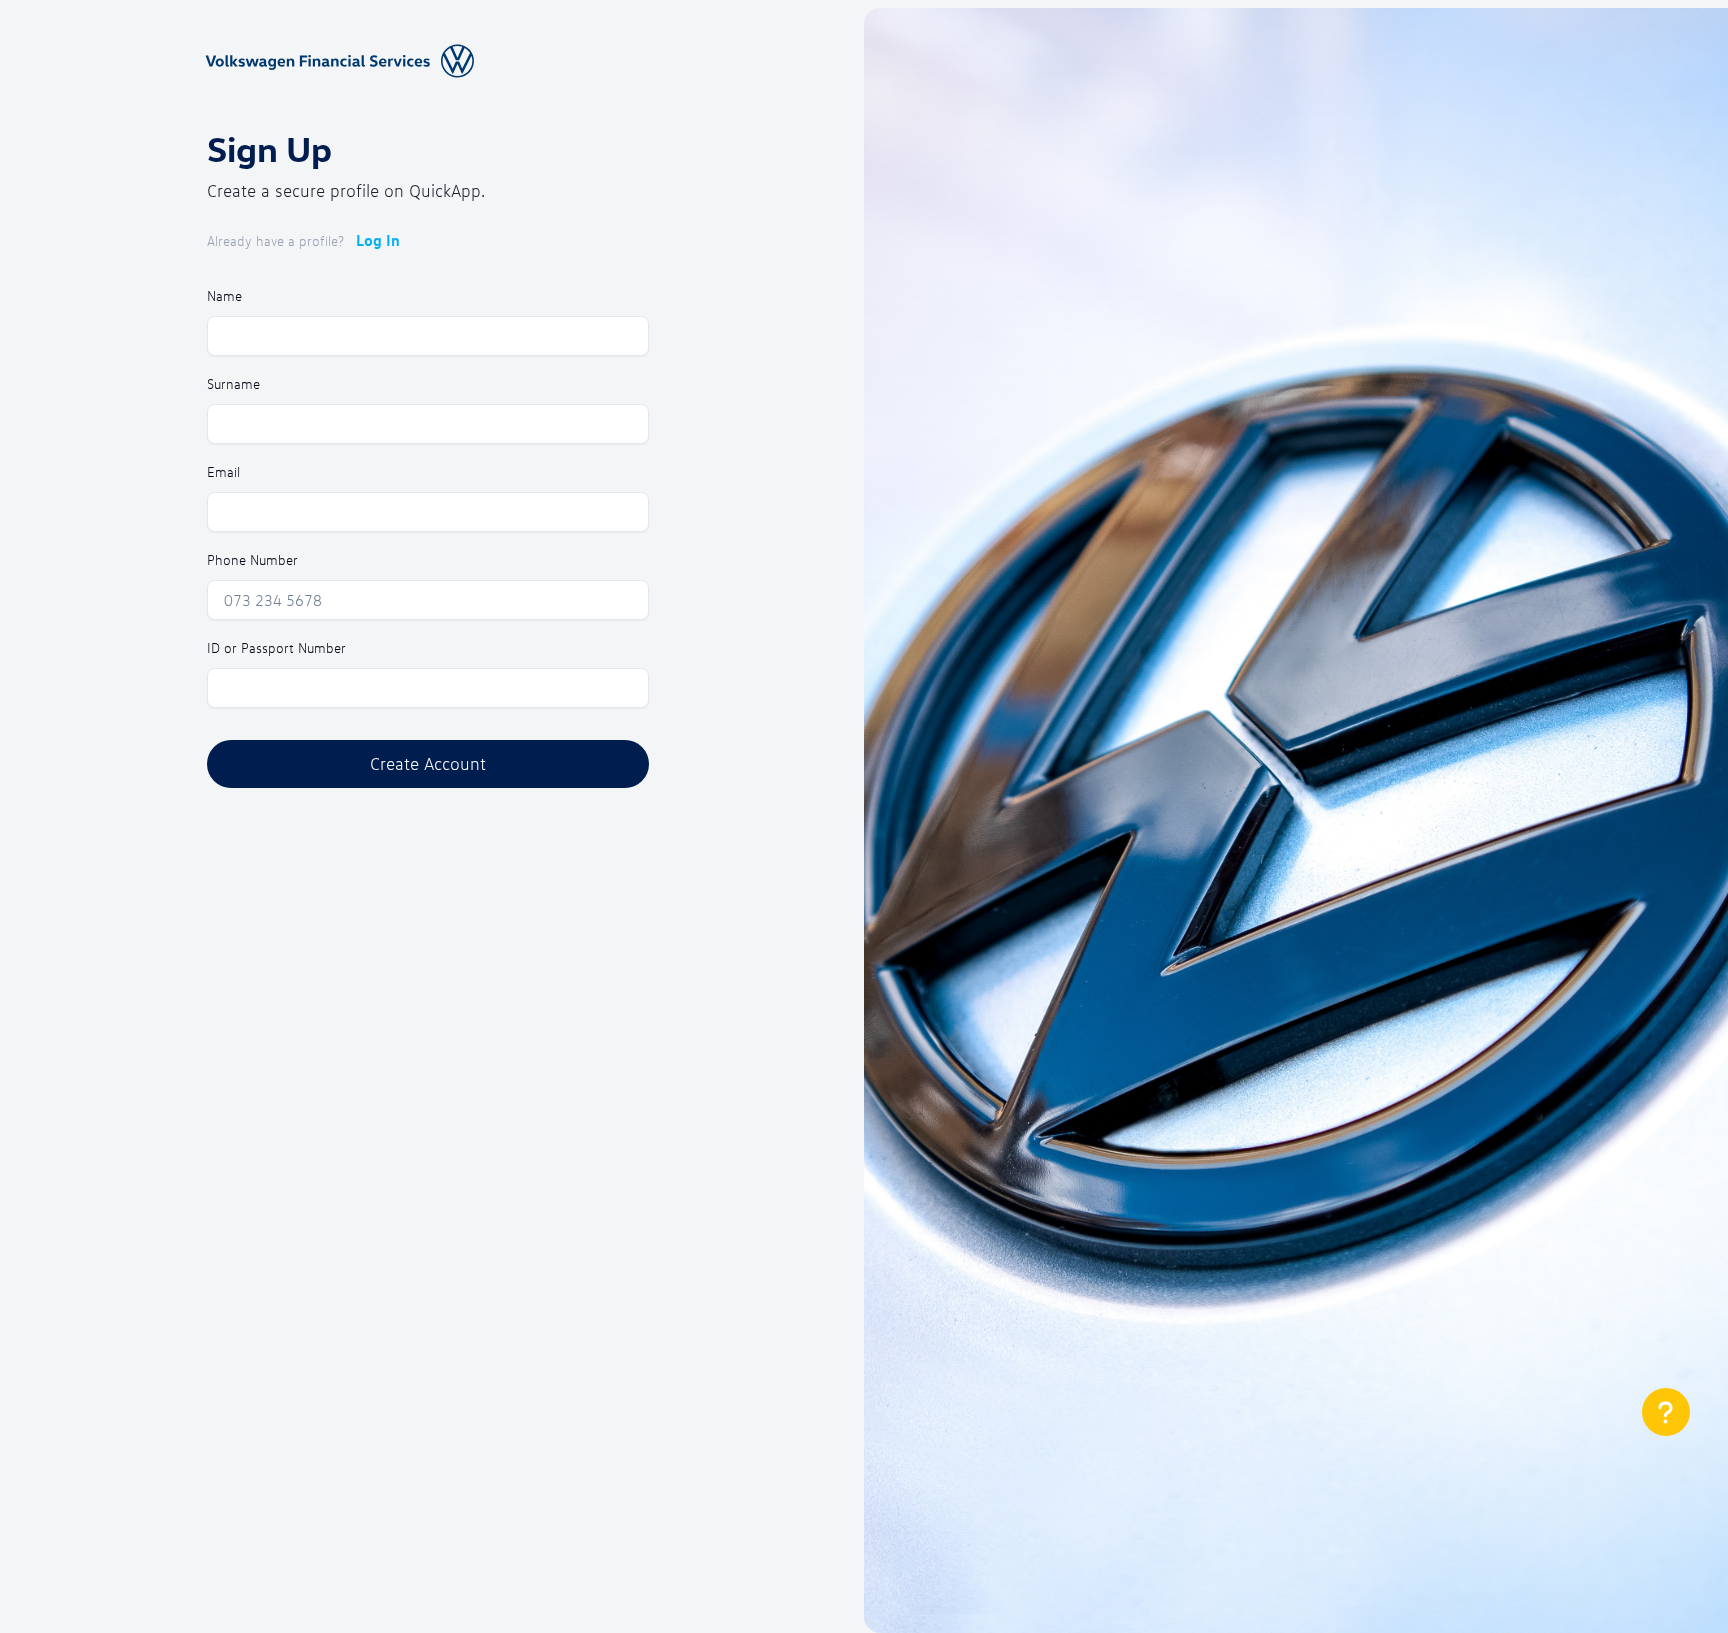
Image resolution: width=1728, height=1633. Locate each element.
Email (223, 471)
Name (224, 295)
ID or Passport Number (276, 647)
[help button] (1666, 1412)
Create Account (428, 763)
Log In (378, 240)
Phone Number (252, 559)
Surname (233, 383)
